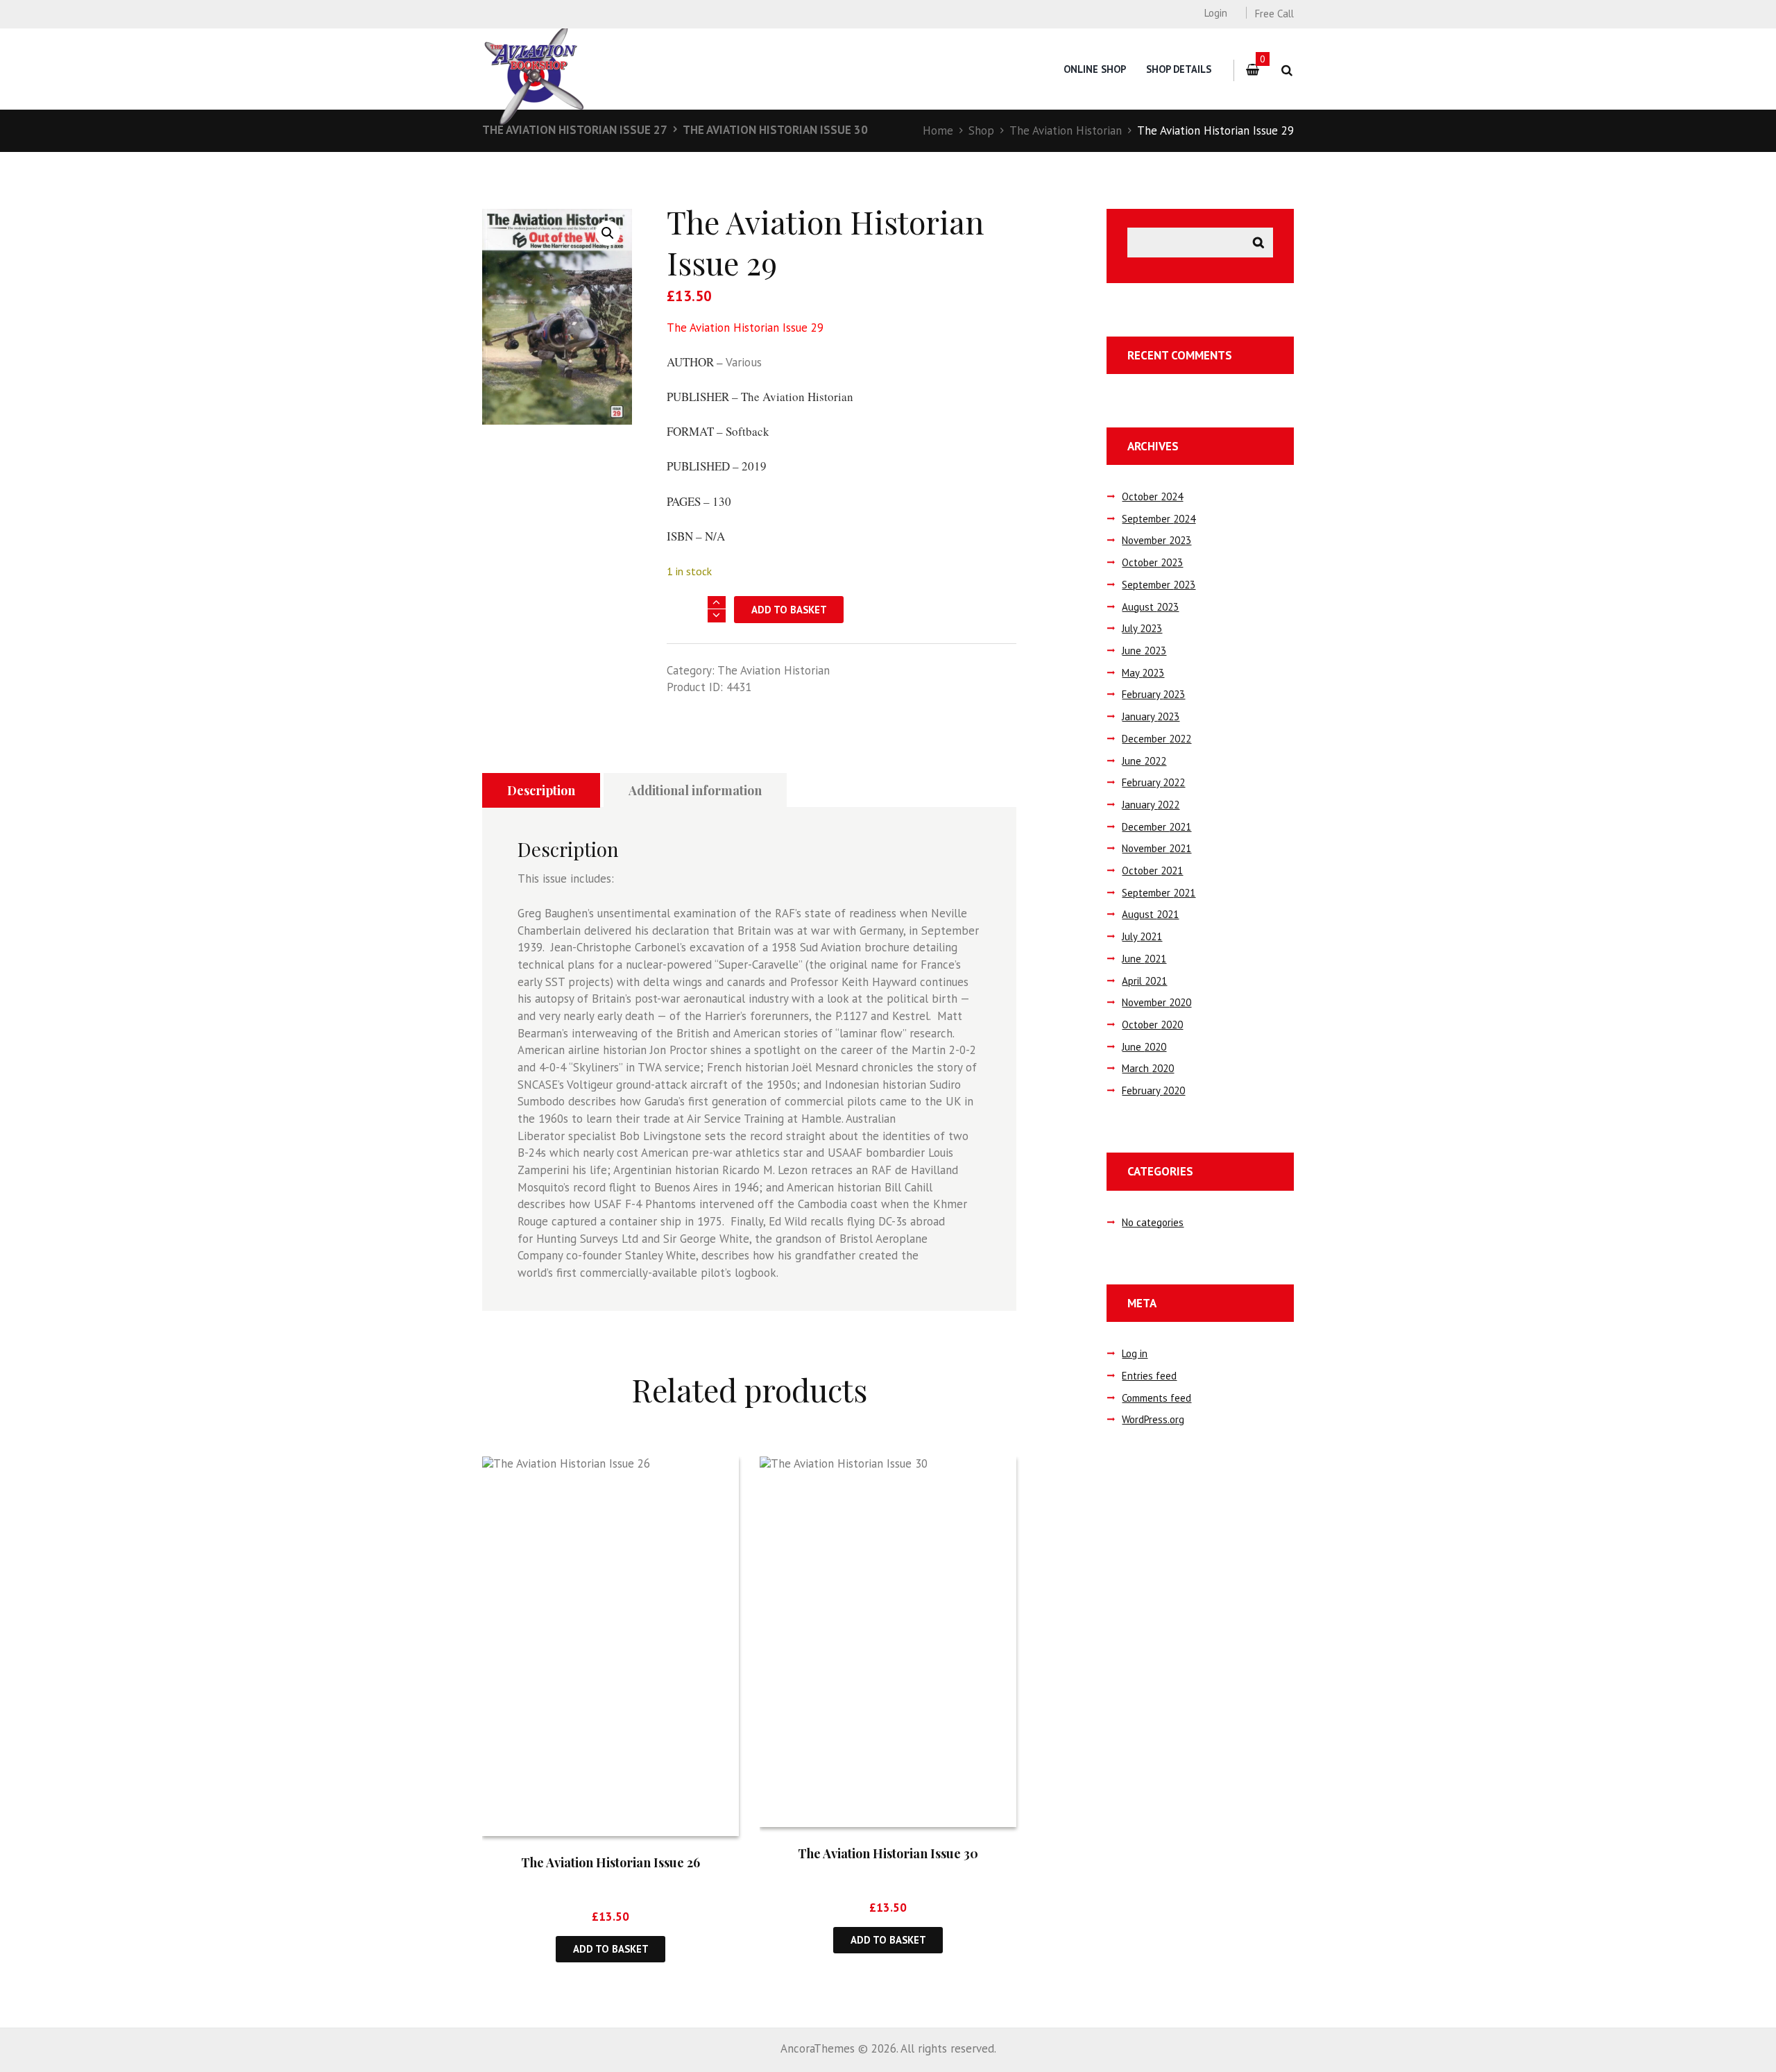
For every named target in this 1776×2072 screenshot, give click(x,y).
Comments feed (1156, 1398)
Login (1215, 13)
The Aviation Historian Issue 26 (610, 1862)
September (1159, 519)
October (1152, 496)
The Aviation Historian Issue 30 (775, 130)
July (1142, 628)
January (1151, 716)
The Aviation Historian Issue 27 (575, 130)
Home (938, 130)
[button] (608, 233)
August (1150, 607)
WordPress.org (1153, 1419)
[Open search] (1287, 70)
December (1156, 739)
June (1144, 651)
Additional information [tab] (695, 790)
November (1156, 540)
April (1144, 981)
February (1153, 694)
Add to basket (789, 610)
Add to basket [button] (611, 1949)
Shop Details (1179, 69)
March (1148, 1068)
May (1143, 673)
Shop (981, 130)
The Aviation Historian (1066, 130)
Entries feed (1149, 1376)
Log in (1135, 1353)
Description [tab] (541, 790)
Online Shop (1095, 69)
